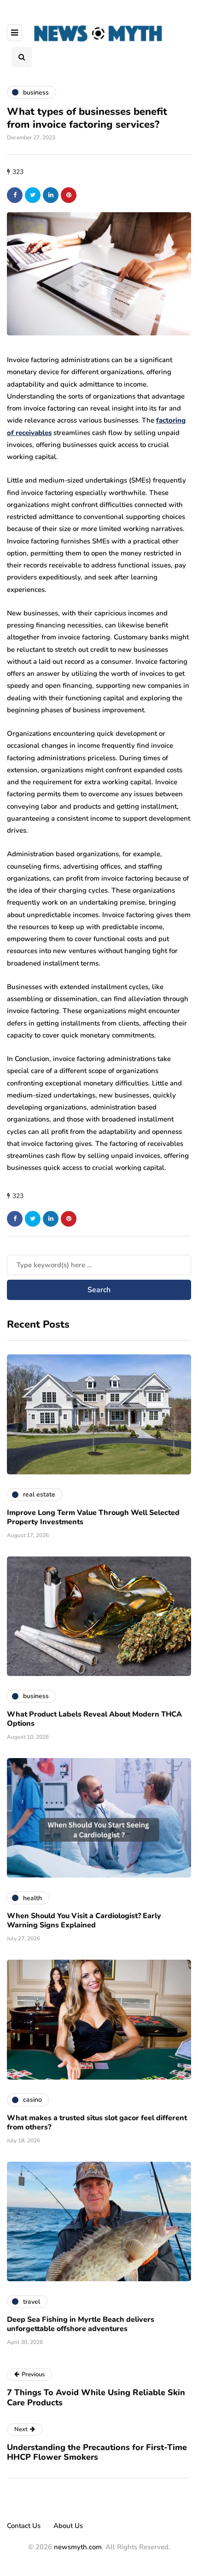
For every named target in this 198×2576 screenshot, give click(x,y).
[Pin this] (69, 195)
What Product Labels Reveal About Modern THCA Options (94, 1719)
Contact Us (24, 2526)
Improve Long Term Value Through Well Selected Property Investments (93, 1517)
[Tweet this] (33, 195)
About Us (68, 2526)
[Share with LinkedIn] (51, 195)
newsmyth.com (78, 2547)
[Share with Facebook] (15, 195)
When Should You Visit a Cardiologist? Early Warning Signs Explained (84, 1920)
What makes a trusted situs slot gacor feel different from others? (97, 2123)
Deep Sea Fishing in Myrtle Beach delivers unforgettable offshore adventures (81, 2324)
